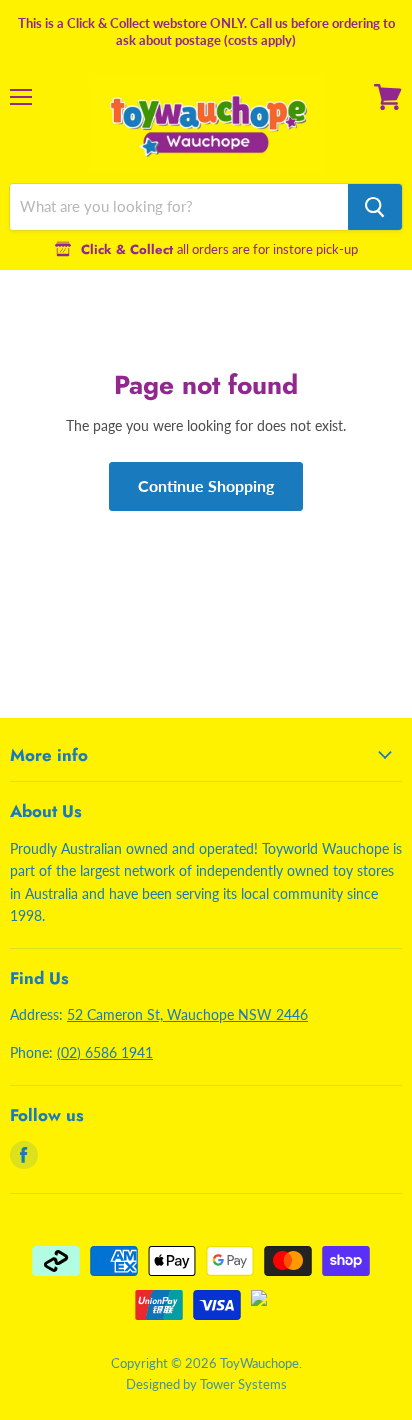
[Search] (375, 207)
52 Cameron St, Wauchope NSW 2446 (187, 1014)
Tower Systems (243, 1384)
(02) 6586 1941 (105, 1052)
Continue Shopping (206, 485)
